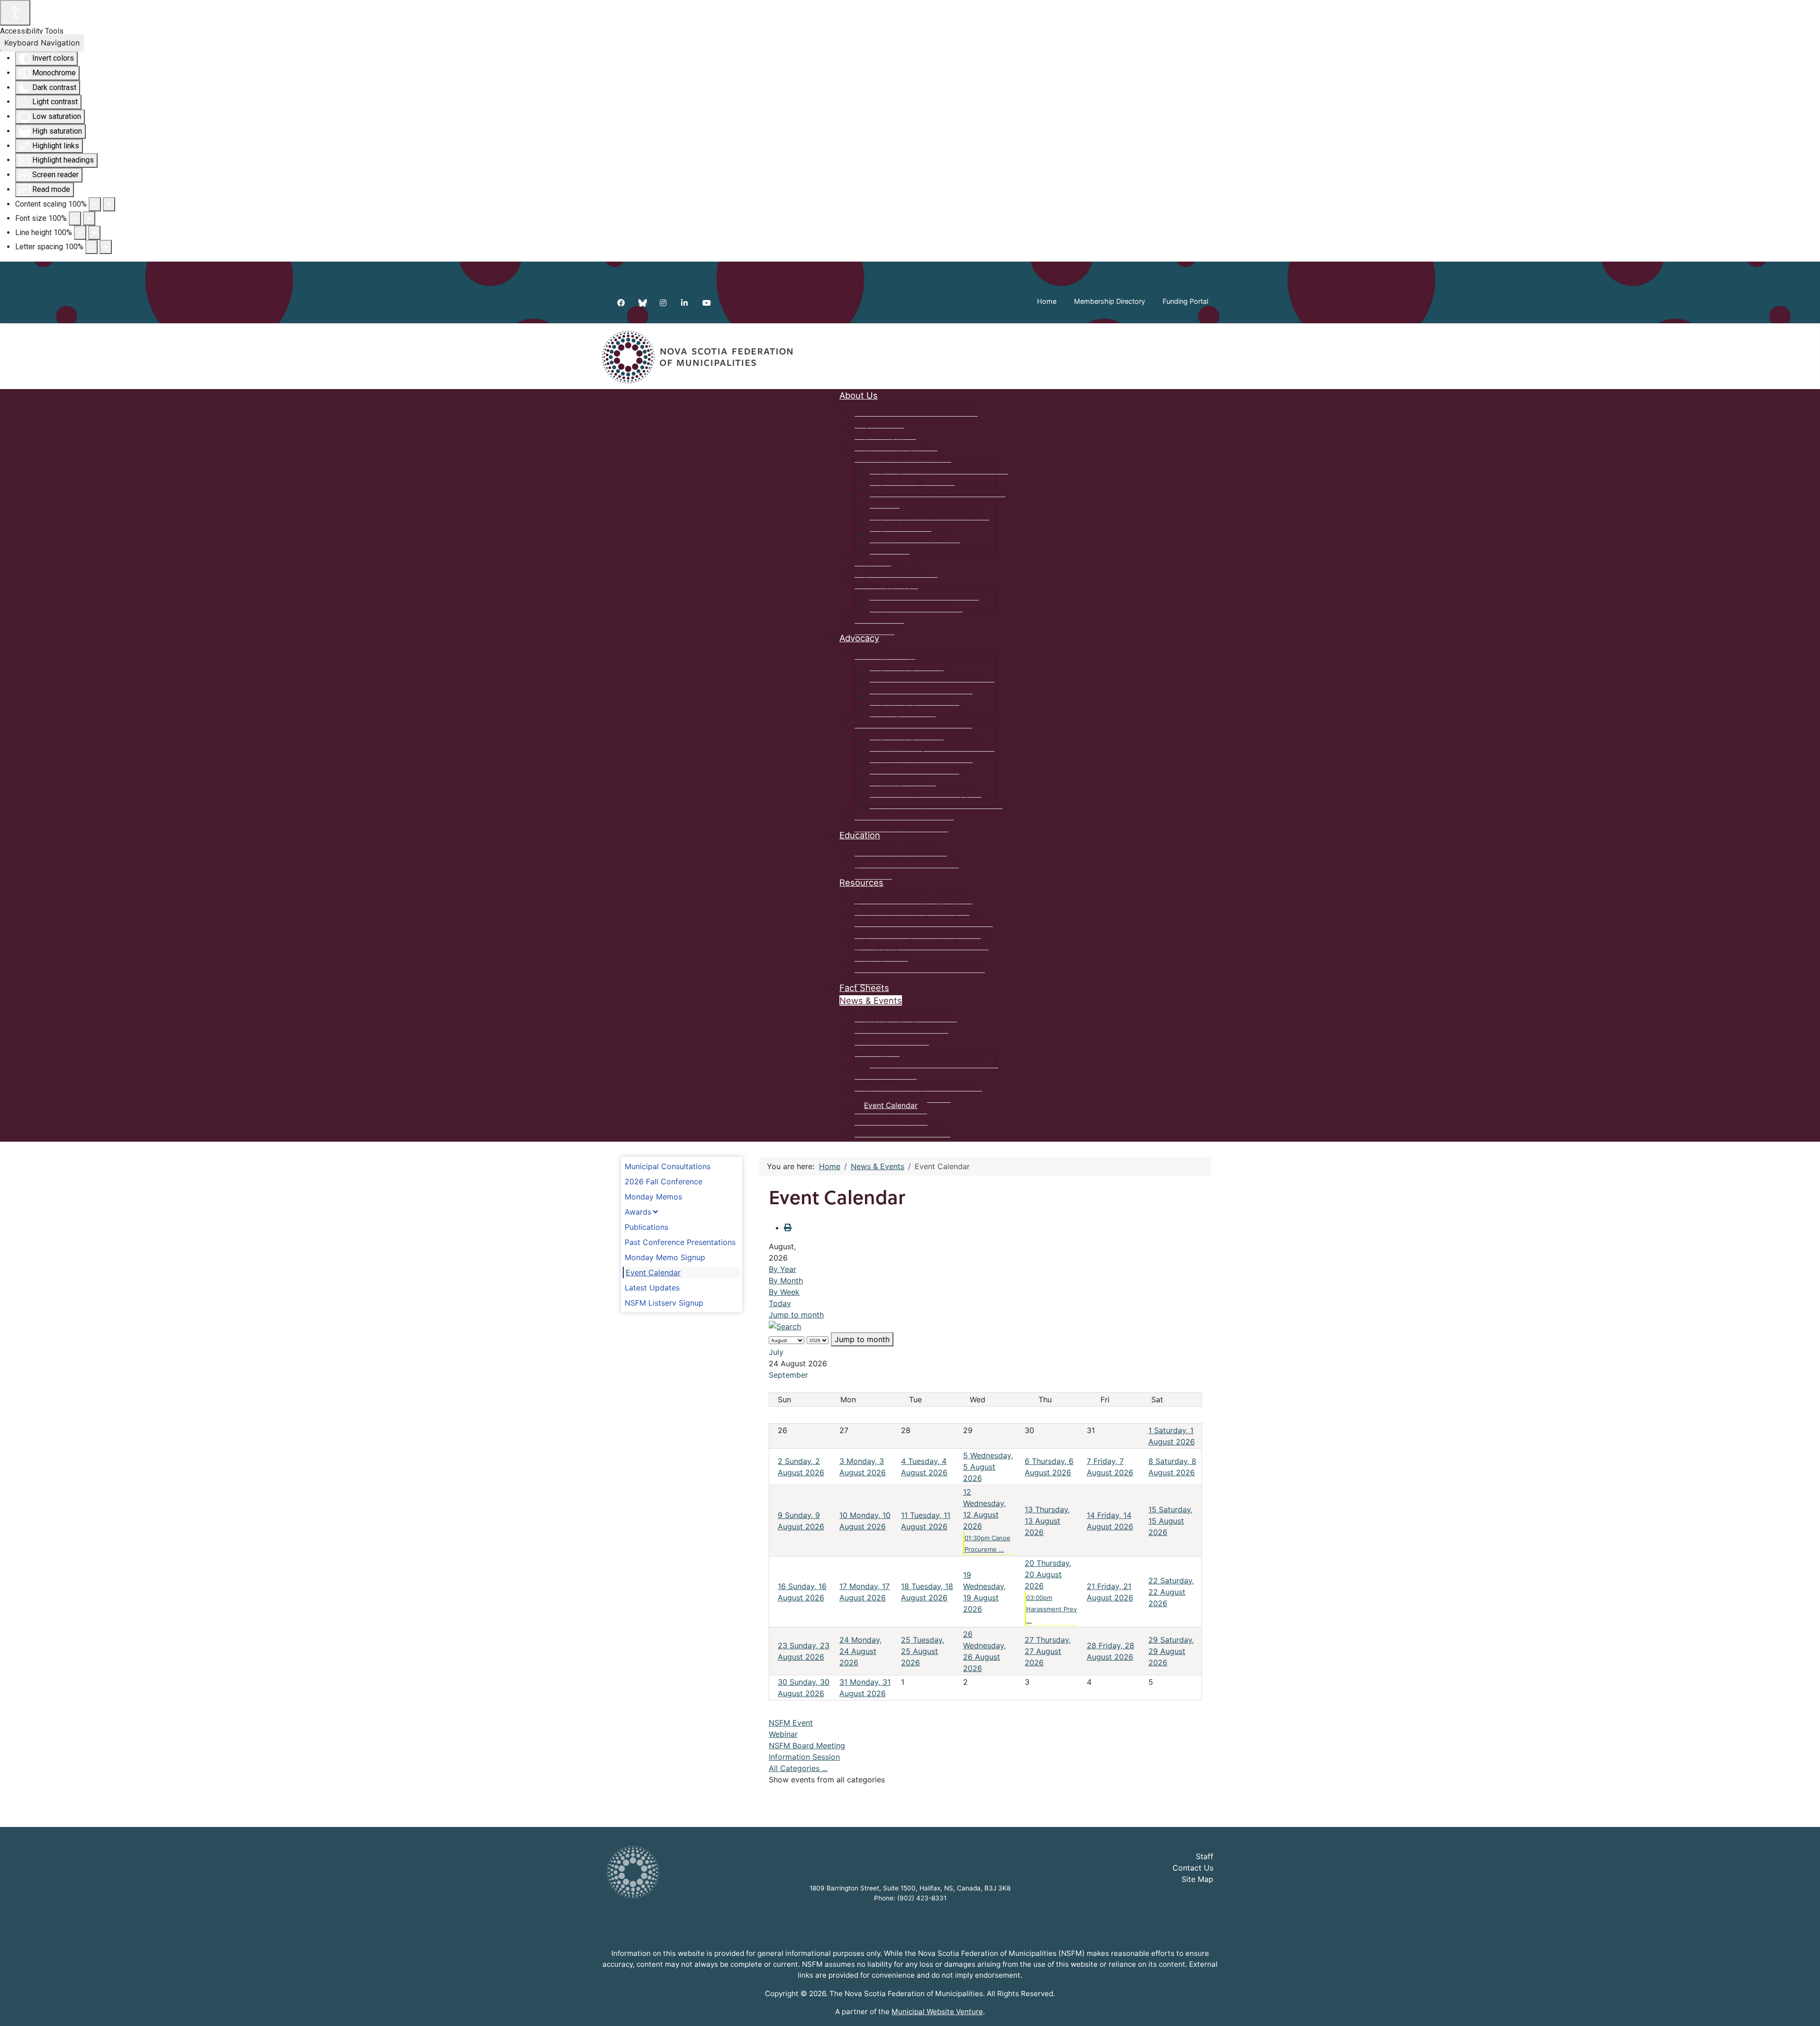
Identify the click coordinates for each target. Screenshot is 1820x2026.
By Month (786, 1281)
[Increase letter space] (106, 247)
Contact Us (1193, 1868)
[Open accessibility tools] (15, 13)
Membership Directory (1110, 301)
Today (780, 1303)
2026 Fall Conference (664, 1181)
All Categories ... (798, 1768)
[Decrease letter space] (91, 247)
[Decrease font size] (75, 218)
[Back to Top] (1803, 2008)
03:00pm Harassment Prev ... (1051, 1609)
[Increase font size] (89, 218)
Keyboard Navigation (42, 43)
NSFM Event (791, 1723)
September (788, 1375)
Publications (646, 1227)
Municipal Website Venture (937, 2012)
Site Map (1197, 1879)
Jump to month (796, 1315)
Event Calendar (653, 1272)
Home (1047, 301)
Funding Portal (1185, 301)
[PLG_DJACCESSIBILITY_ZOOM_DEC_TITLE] (95, 204)
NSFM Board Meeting (807, 1745)
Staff (1205, 1856)
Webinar (783, 1734)
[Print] (788, 1227)
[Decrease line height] (80, 233)
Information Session (804, 1757)
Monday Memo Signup (665, 1257)
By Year (783, 1269)
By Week (784, 1292)
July (776, 1352)
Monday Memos (653, 1197)
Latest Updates (652, 1288)
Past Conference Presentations (680, 1242)
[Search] (785, 1326)
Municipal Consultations (668, 1166)
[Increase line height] (94, 233)
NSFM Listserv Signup (664, 1303)
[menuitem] (859, 395)
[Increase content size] (109, 204)
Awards (638, 1212)
